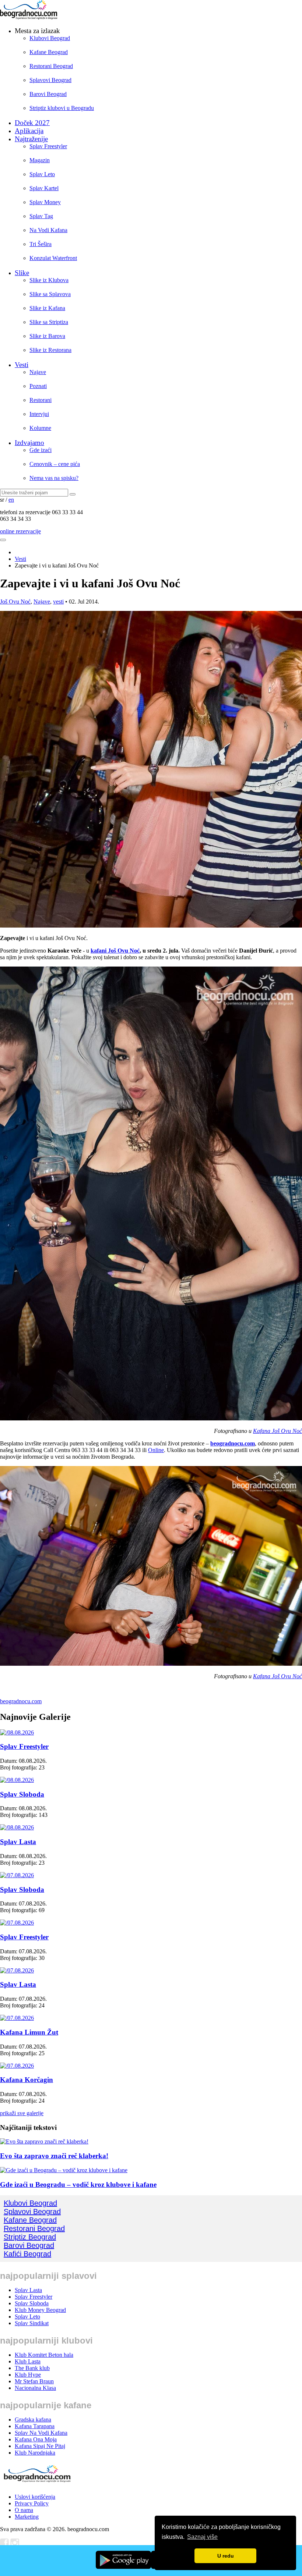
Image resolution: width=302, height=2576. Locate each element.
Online (156, 1450)
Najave (38, 372)
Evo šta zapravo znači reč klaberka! (54, 2156)
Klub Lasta (28, 2361)
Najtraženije (31, 139)
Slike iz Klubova (49, 280)
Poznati (38, 386)
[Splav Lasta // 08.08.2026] (17, 1827)
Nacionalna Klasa (35, 2388)
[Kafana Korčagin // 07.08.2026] (17, 2066)
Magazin (40, 160)
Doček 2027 (32, 123)
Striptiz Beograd (30, 2237)
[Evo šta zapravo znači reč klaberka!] (44, 2141)
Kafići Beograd (27, 2254)
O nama (24, 2510)
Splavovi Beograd (50, 80)
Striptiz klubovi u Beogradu (62, 108)
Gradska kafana (33, 2420)
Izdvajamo (29, 443)
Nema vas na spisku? (54, 478)
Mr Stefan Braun (34, 2381)
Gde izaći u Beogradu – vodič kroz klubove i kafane (78, 2184)
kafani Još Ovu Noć (115, 951)
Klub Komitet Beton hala (44, 2355)
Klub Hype (28, 2375)
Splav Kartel (44, 188)
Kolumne (40, 428)
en (11, 500)
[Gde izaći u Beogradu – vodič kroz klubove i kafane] (64, 2170)
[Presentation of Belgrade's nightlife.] (29, 17)
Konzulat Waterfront (53, 258)
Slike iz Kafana (47, 308)
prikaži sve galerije (22, 2113)
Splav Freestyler (48, 146)
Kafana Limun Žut (29, 2032)
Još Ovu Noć (15, 602)
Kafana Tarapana (35, 2426)
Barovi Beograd (48, 94)
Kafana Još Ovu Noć (278, 1431)
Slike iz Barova (47, 336)
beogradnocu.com (233, 1443)
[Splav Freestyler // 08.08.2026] (17, 1732)
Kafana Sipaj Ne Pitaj (40, 2446)
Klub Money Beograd (40, 2310)
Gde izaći (41, 450)
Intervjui (39, 414)
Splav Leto (42, 174)
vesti (58, 602)
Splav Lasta (18, 1842)
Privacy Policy (32, 2503)
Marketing (27, 2517)
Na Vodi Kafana (48, 230)
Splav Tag (41, 216)
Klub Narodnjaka (35, 2453)
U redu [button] (226, 2556)
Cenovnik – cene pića (55, 464)
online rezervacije (20, 531)
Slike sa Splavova (50, 294)
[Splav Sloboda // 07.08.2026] (17, 1875)
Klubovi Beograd (50, 38)
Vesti (22, 365)
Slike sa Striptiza (49, 322)
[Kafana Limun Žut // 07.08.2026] (17, 2018)
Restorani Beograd (51, 66)
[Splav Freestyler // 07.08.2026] (17, 1923)
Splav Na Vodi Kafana (41, 2433)
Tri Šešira (41, 244)
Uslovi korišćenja (35, 2497)
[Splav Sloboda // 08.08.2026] (17, 1780)
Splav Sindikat (32, 2323)
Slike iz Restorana (50, 350)
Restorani (41, 400)
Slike (22, 273)
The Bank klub (32, 2368)
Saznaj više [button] (202, 2537)
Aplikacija (29, 131)
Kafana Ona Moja (36, 2439)
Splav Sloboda (22, 1794)
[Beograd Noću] (37, 2484)
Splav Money (45, 202)
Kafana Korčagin (27, 2080)
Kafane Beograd (49, 52)
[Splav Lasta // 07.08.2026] (17, 1970)
